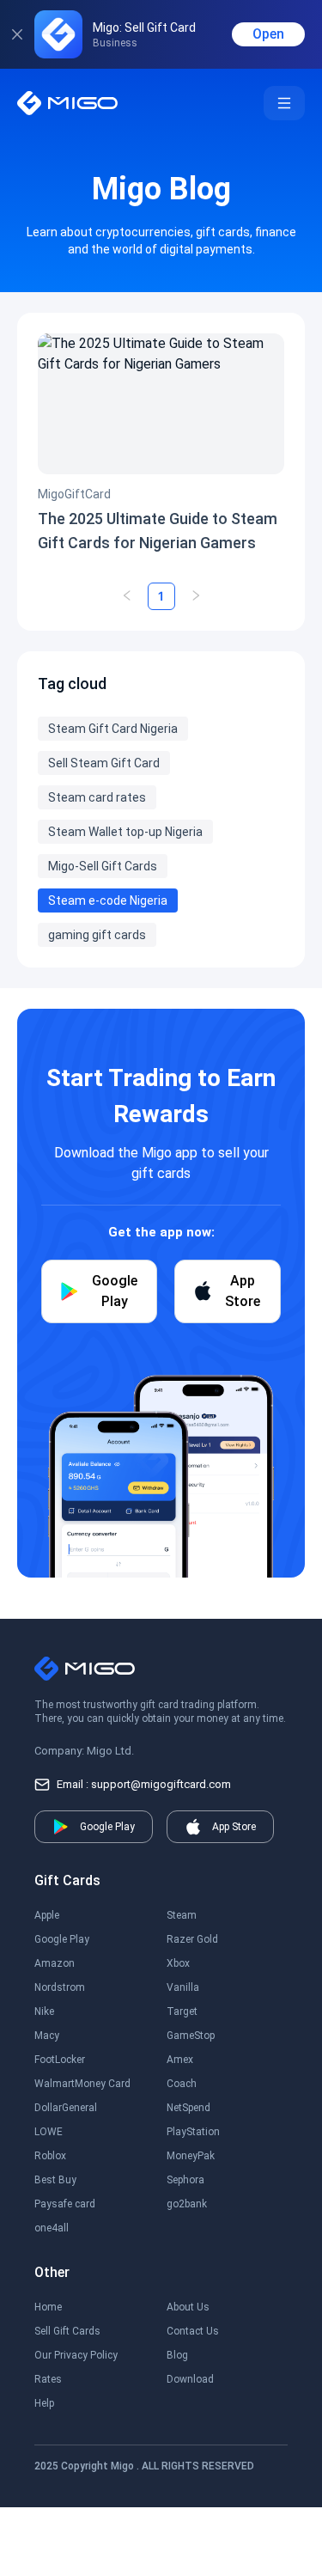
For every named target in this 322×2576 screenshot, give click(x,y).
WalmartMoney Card (82, 2084)
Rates (48, 2379)
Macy (47, 2036)
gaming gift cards (97, 935)
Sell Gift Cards (67, 2331)
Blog (177, 2355)
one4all (52, 2228)
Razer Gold (192, 1939)
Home (48, 2307)
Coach (182, 2084)
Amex (180, 2060)
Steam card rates (97, 797)
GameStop (191, 2036)
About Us (188, 2307)
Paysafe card (65, 2204)
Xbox (178, 1963)
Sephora (185, 2180)
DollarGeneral (66, 2108)
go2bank (187, 2204)
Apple (47, 1915)
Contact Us (193, 2331)
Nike (44, 2011)
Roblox (50, 2156)
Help (44, 2403)
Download (190, 2379)
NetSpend (188, 2108)
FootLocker (60, 2060)
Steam (182, 1915)
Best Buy (55, 2180)
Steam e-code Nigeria (108, 900)
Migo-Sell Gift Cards (103, 866)
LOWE (49, 2132)
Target (182, 2011)
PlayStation (193, 2132)
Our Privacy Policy (76, 2355)
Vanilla (183, 1987)
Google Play (62, 1939)
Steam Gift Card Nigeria (113, 729)
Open (268, 34)
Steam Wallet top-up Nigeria (125, 832)
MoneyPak (191, 2156)
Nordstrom (60, 1987)
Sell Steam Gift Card (104, 763)
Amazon (55, 1963)
